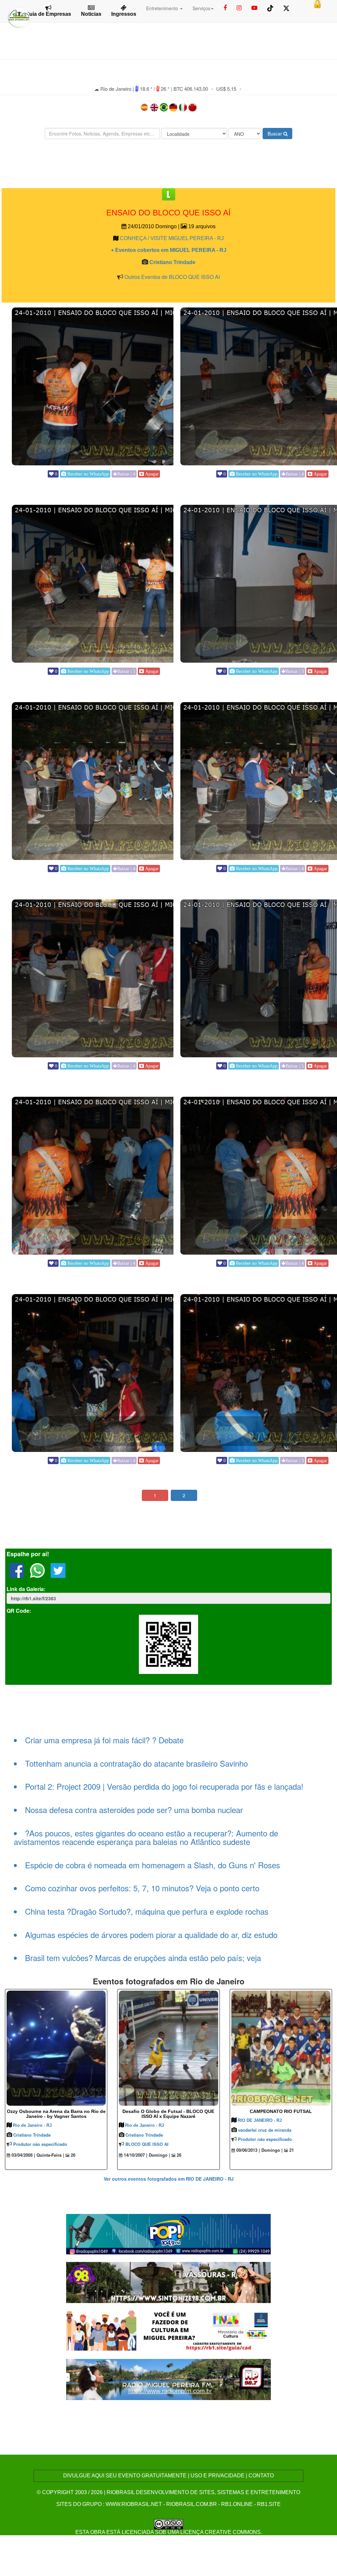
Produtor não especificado (40, 2144)
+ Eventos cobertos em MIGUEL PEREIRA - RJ (169, 250)
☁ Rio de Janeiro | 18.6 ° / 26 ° (132, 89)
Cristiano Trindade (172, 262)
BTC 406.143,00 (191, 89)
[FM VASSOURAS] (169, 2282)
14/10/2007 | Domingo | (146, 2155)
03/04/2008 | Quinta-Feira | (37, 2155)
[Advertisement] (168, 164)
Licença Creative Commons (220, 2532)
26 (72, 2155)
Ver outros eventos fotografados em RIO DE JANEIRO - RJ (169, 2179)
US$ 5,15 (226, 89)
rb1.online (237, 2504)
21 (291, 2150)
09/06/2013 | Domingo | (259, 2150)
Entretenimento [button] (163, 8)
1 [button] (155, 1495)
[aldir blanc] (169, 2330)
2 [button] (184, 1495)
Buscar (275, 134)
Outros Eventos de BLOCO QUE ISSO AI (172, 277)
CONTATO (261, 2476)
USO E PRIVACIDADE (218, 2476)
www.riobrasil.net (134, 2504)
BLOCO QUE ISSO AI (147, 2144)
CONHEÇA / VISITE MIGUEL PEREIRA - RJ (172, 238)
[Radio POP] (169, 2233)
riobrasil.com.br (192, 2504)
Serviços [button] (201, 8)
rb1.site (269, 2504)
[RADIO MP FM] (169, 2379)
